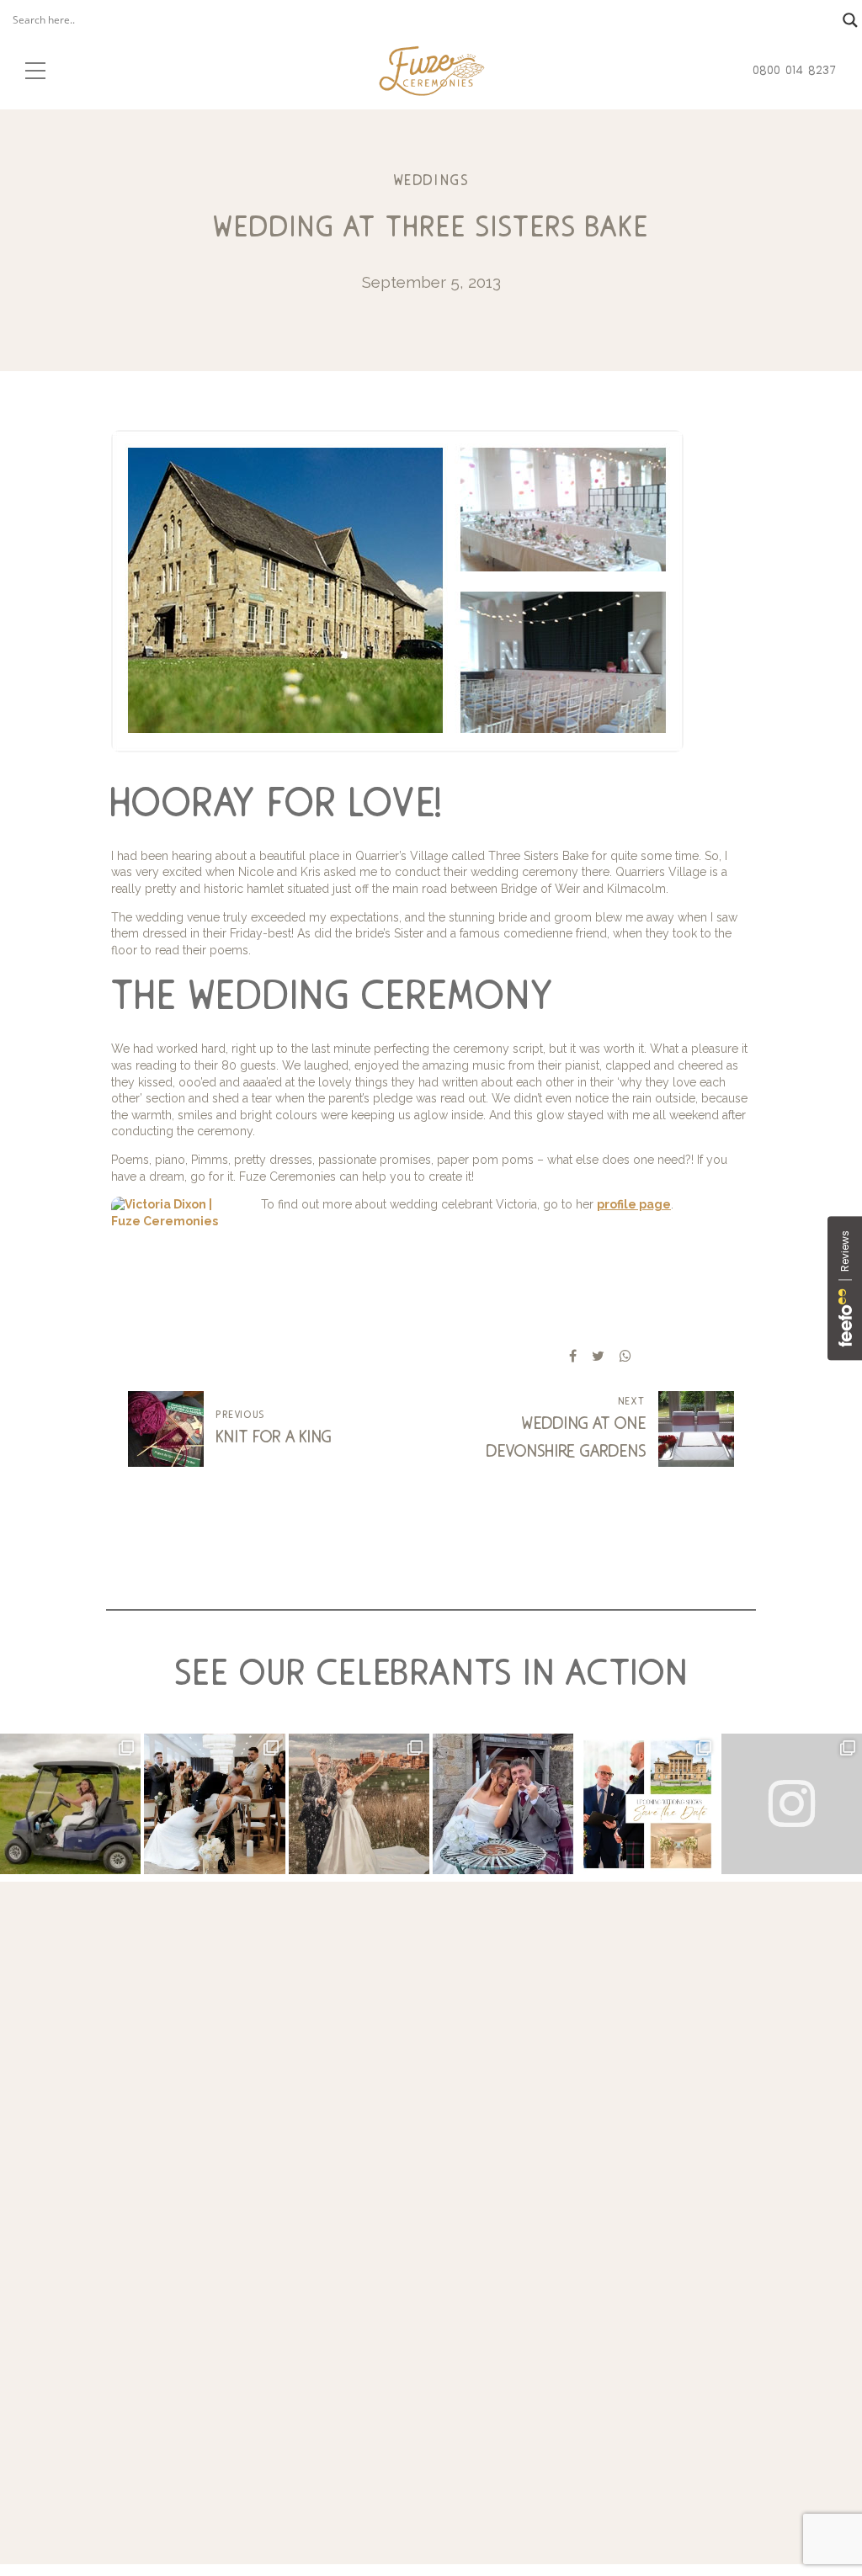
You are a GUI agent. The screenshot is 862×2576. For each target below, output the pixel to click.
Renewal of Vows (641, 2245)
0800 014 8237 (79, 2335)
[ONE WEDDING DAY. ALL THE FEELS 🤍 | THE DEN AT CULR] (503, 1804)
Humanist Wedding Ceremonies (625, 2320)
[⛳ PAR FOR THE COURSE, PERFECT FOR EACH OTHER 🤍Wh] (70, 1804)
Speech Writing (634, 2169)
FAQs (747, 2226)
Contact (753, 2263)
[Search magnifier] (850, 20)
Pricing (751, 2245)
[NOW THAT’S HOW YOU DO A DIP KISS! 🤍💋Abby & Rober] (214, 1804)
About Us (758, 2207)
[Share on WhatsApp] (625, 1356)
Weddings (431, 180)
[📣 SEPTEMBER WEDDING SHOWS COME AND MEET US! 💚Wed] (647, 1804)
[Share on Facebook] (573, 1356)
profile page (634, 1204)
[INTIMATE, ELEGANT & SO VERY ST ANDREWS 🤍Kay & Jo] (359, 1804)
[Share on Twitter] (598, 1356)
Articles (752, 2283)
